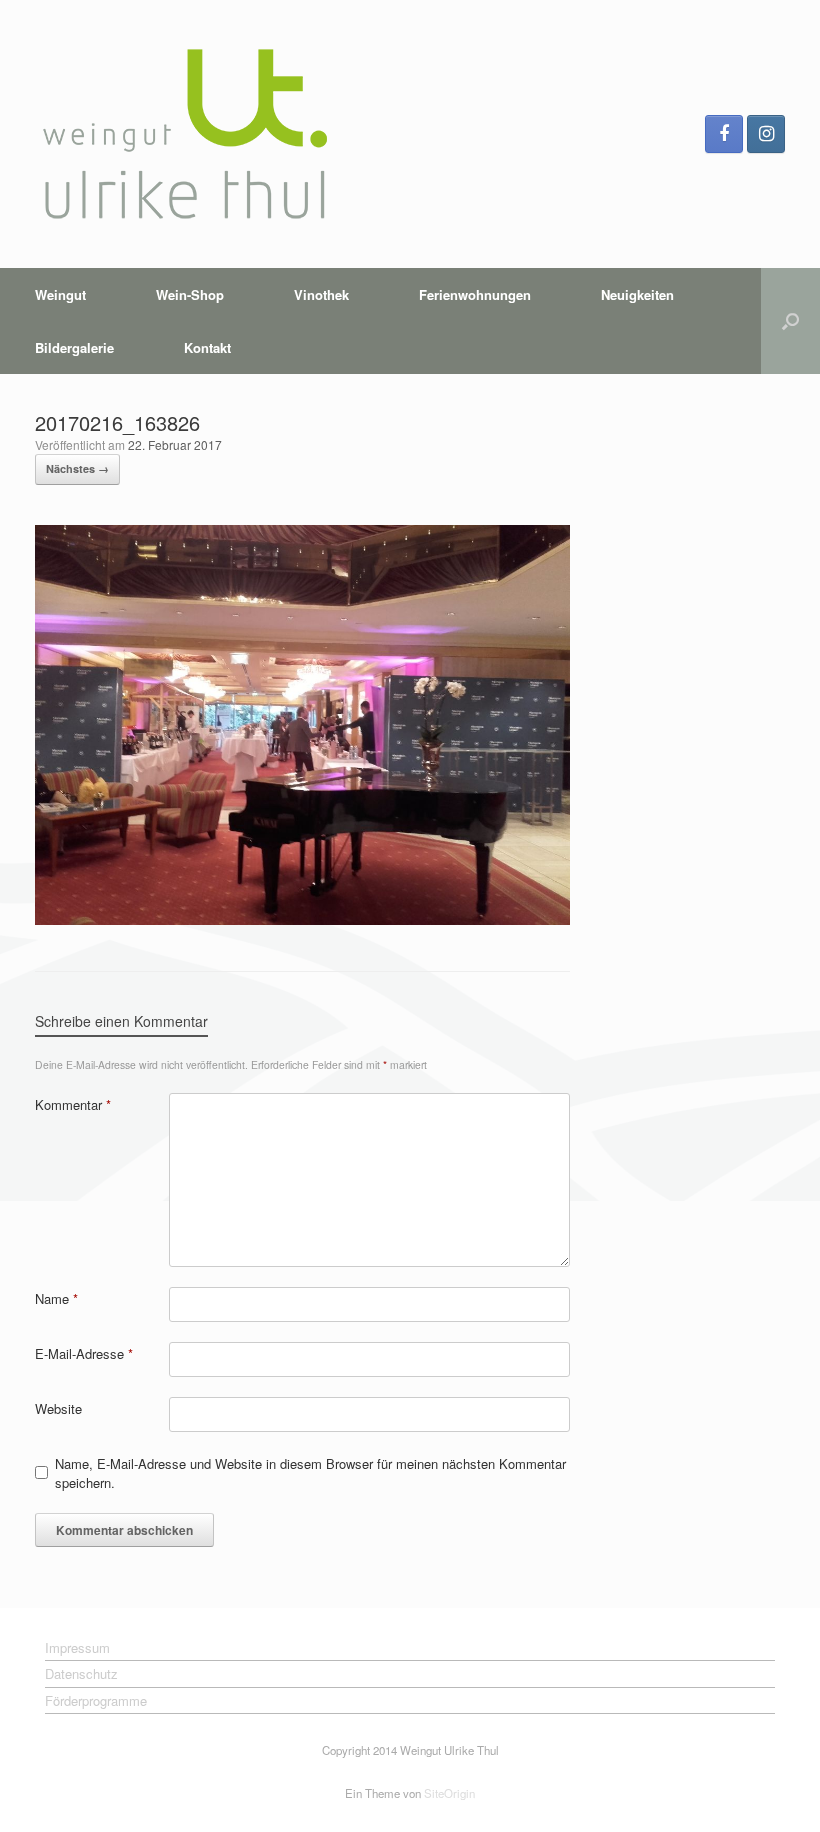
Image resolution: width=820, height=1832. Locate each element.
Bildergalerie (74, 347)
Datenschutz (81, 1673)
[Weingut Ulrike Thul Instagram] (766, 134)
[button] (790, 321)
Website (58, 1408)
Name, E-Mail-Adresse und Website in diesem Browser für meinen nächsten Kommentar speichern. (310, 1473)
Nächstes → (77, 468)
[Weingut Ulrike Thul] (185, 134)
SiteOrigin (449, 1793)
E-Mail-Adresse (84, 1353)
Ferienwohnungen (475, 294)
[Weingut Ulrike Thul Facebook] (724, 134)
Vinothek (321, 294)
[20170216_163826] (302, 919)
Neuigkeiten (637, 294)
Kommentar (73, 1104)
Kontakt (207, 347)
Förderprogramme (96, 1700)
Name (56, 1298)
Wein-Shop (190, 294)
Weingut (60, 294)
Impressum (77, 1647)
